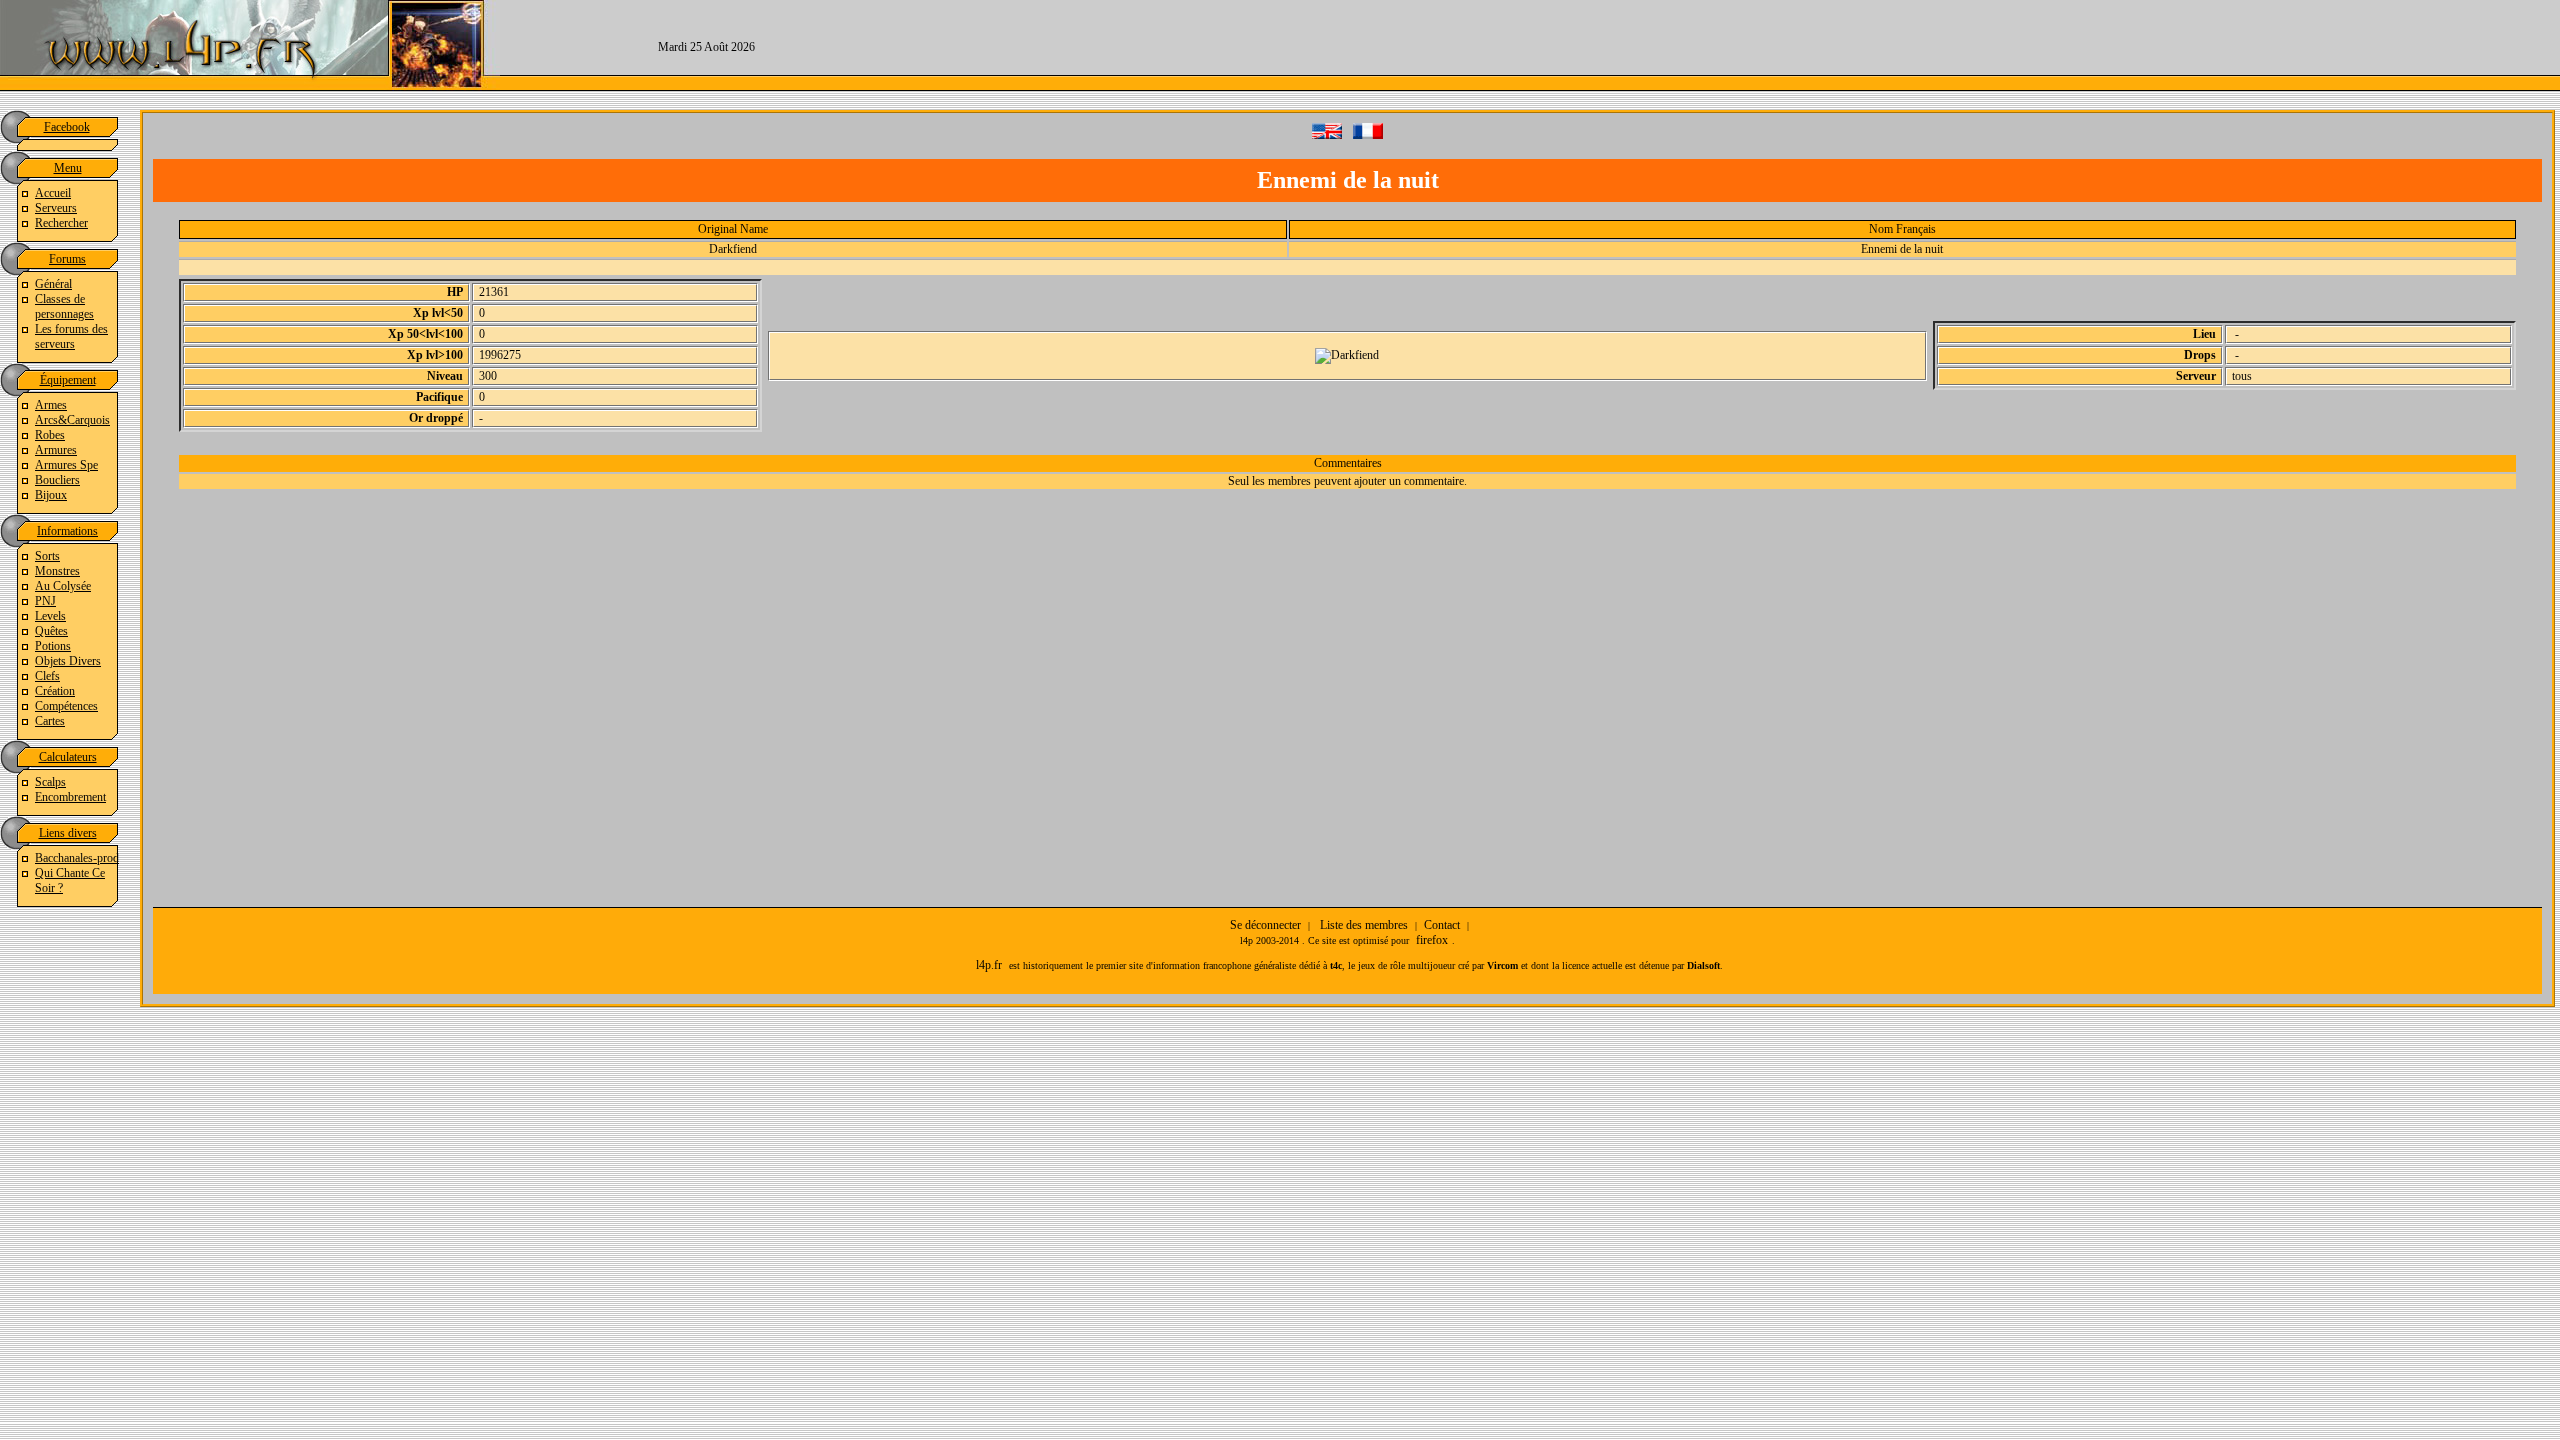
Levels (50, 616)
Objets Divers (68, 661)
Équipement (68, 380)
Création (55, 691)
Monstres (57, 571)
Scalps (50, 782)
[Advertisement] (1736, 45)
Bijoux (51, 495)
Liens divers (68, 833)
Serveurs (56, 208)
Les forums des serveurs (71, 336)
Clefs (47, 676)
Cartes (50, 721)
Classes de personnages (64, 306)
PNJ (45, 601)
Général (53, 284)
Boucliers (57, 480)
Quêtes (51, 631)
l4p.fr (989, 965)
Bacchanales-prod (77, 858)
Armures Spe (66, 465)
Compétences (66, 706)
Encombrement (70, 797)
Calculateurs (68, 757)
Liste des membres (1364, 925)
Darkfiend (733, 249)
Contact (1442, 925)
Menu (68, 168)
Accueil (53, 193)
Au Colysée (63, 586)
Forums (67, 259)
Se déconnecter (1265, 925)
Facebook (67, 127)
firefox (1432, 940)
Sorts (47, 556)
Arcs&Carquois (72, 420)
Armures (56, 450)
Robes (50, 435)
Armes (51, 405)
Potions (53, 646)
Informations (67, 531)
